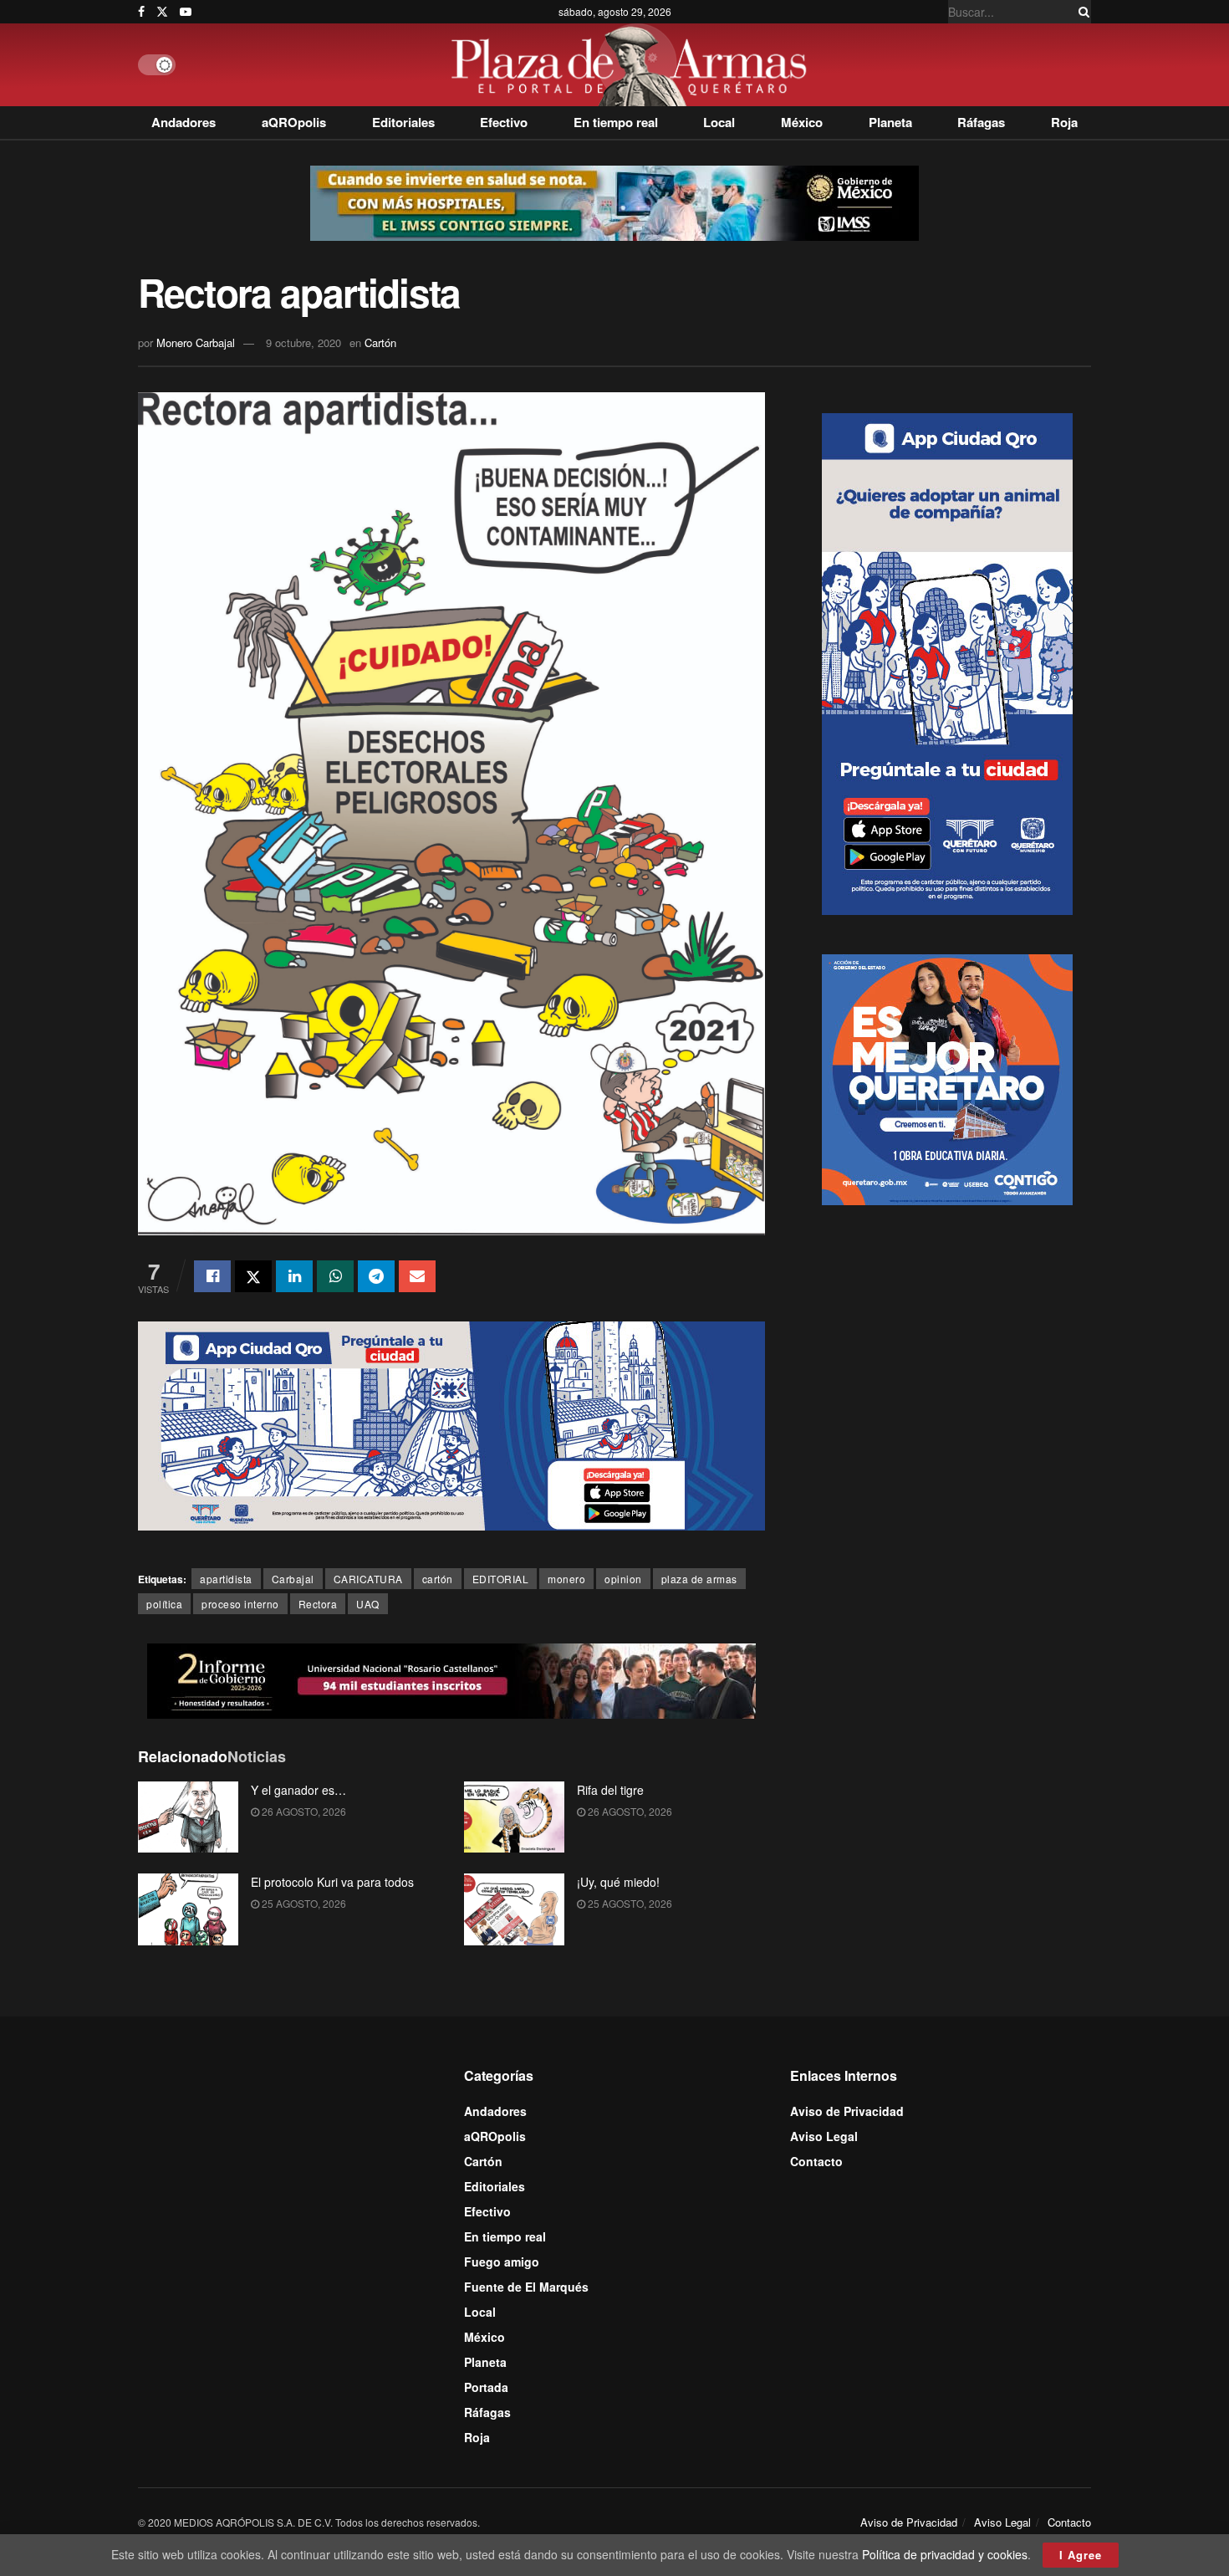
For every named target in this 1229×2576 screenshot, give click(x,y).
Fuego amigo (502, 2262)
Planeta (890, 122)
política (164, 1604)
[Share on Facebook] (212, 1276)
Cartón (380, 342)
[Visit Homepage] (633, 65)
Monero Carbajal (196, 342)
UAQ (368, 1604)
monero (566, 1579)
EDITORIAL (501, 1579)
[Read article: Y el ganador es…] (188, 1817)
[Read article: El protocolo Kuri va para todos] (188, 1909)
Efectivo (504, 122)
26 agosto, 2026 (303, 1811)
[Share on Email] (417, 1276)
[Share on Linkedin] (294, 1276)
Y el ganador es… (298, 1790)
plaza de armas (699, 1579)
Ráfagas (981, 122)
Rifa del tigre (610, 1790)
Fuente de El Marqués (526, 2287)
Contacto (816, 2161)
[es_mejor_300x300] (947, 1078)
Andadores (184, 122)
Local (719, 122)
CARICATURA (368, 1579)
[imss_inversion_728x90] (614, 202)
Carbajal (293, 1579)
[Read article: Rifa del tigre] (514, 1817)
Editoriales (403, 122)
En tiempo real (616, 122)
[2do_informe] (451, 1679)
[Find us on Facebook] (141, 12)
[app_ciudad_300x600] (947, 662)
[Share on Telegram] (376, 1276)
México (802, 122)
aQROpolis (294, 122)
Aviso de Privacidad (847, 2111)
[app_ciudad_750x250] (451, 1424)
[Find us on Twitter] (162, 12)
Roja (1064, 122)
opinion (623, 1579)
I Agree (1081, 2555)
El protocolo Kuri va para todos (332, 1882)
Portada (486, 2387)
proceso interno (240, 1604)
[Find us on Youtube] (186, 12)
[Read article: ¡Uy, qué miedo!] (514, 1909)
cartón (438, 1579)
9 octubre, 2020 (303, 342)
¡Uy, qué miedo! (618, 1882)
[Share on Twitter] (253, 1276)
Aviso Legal (824, 2136)
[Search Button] (1081, 12)
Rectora (318, 1604)
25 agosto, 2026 (303, 1903)
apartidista (226, 1579)
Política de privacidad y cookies (945, 2554)
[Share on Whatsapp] (335, 1276)
